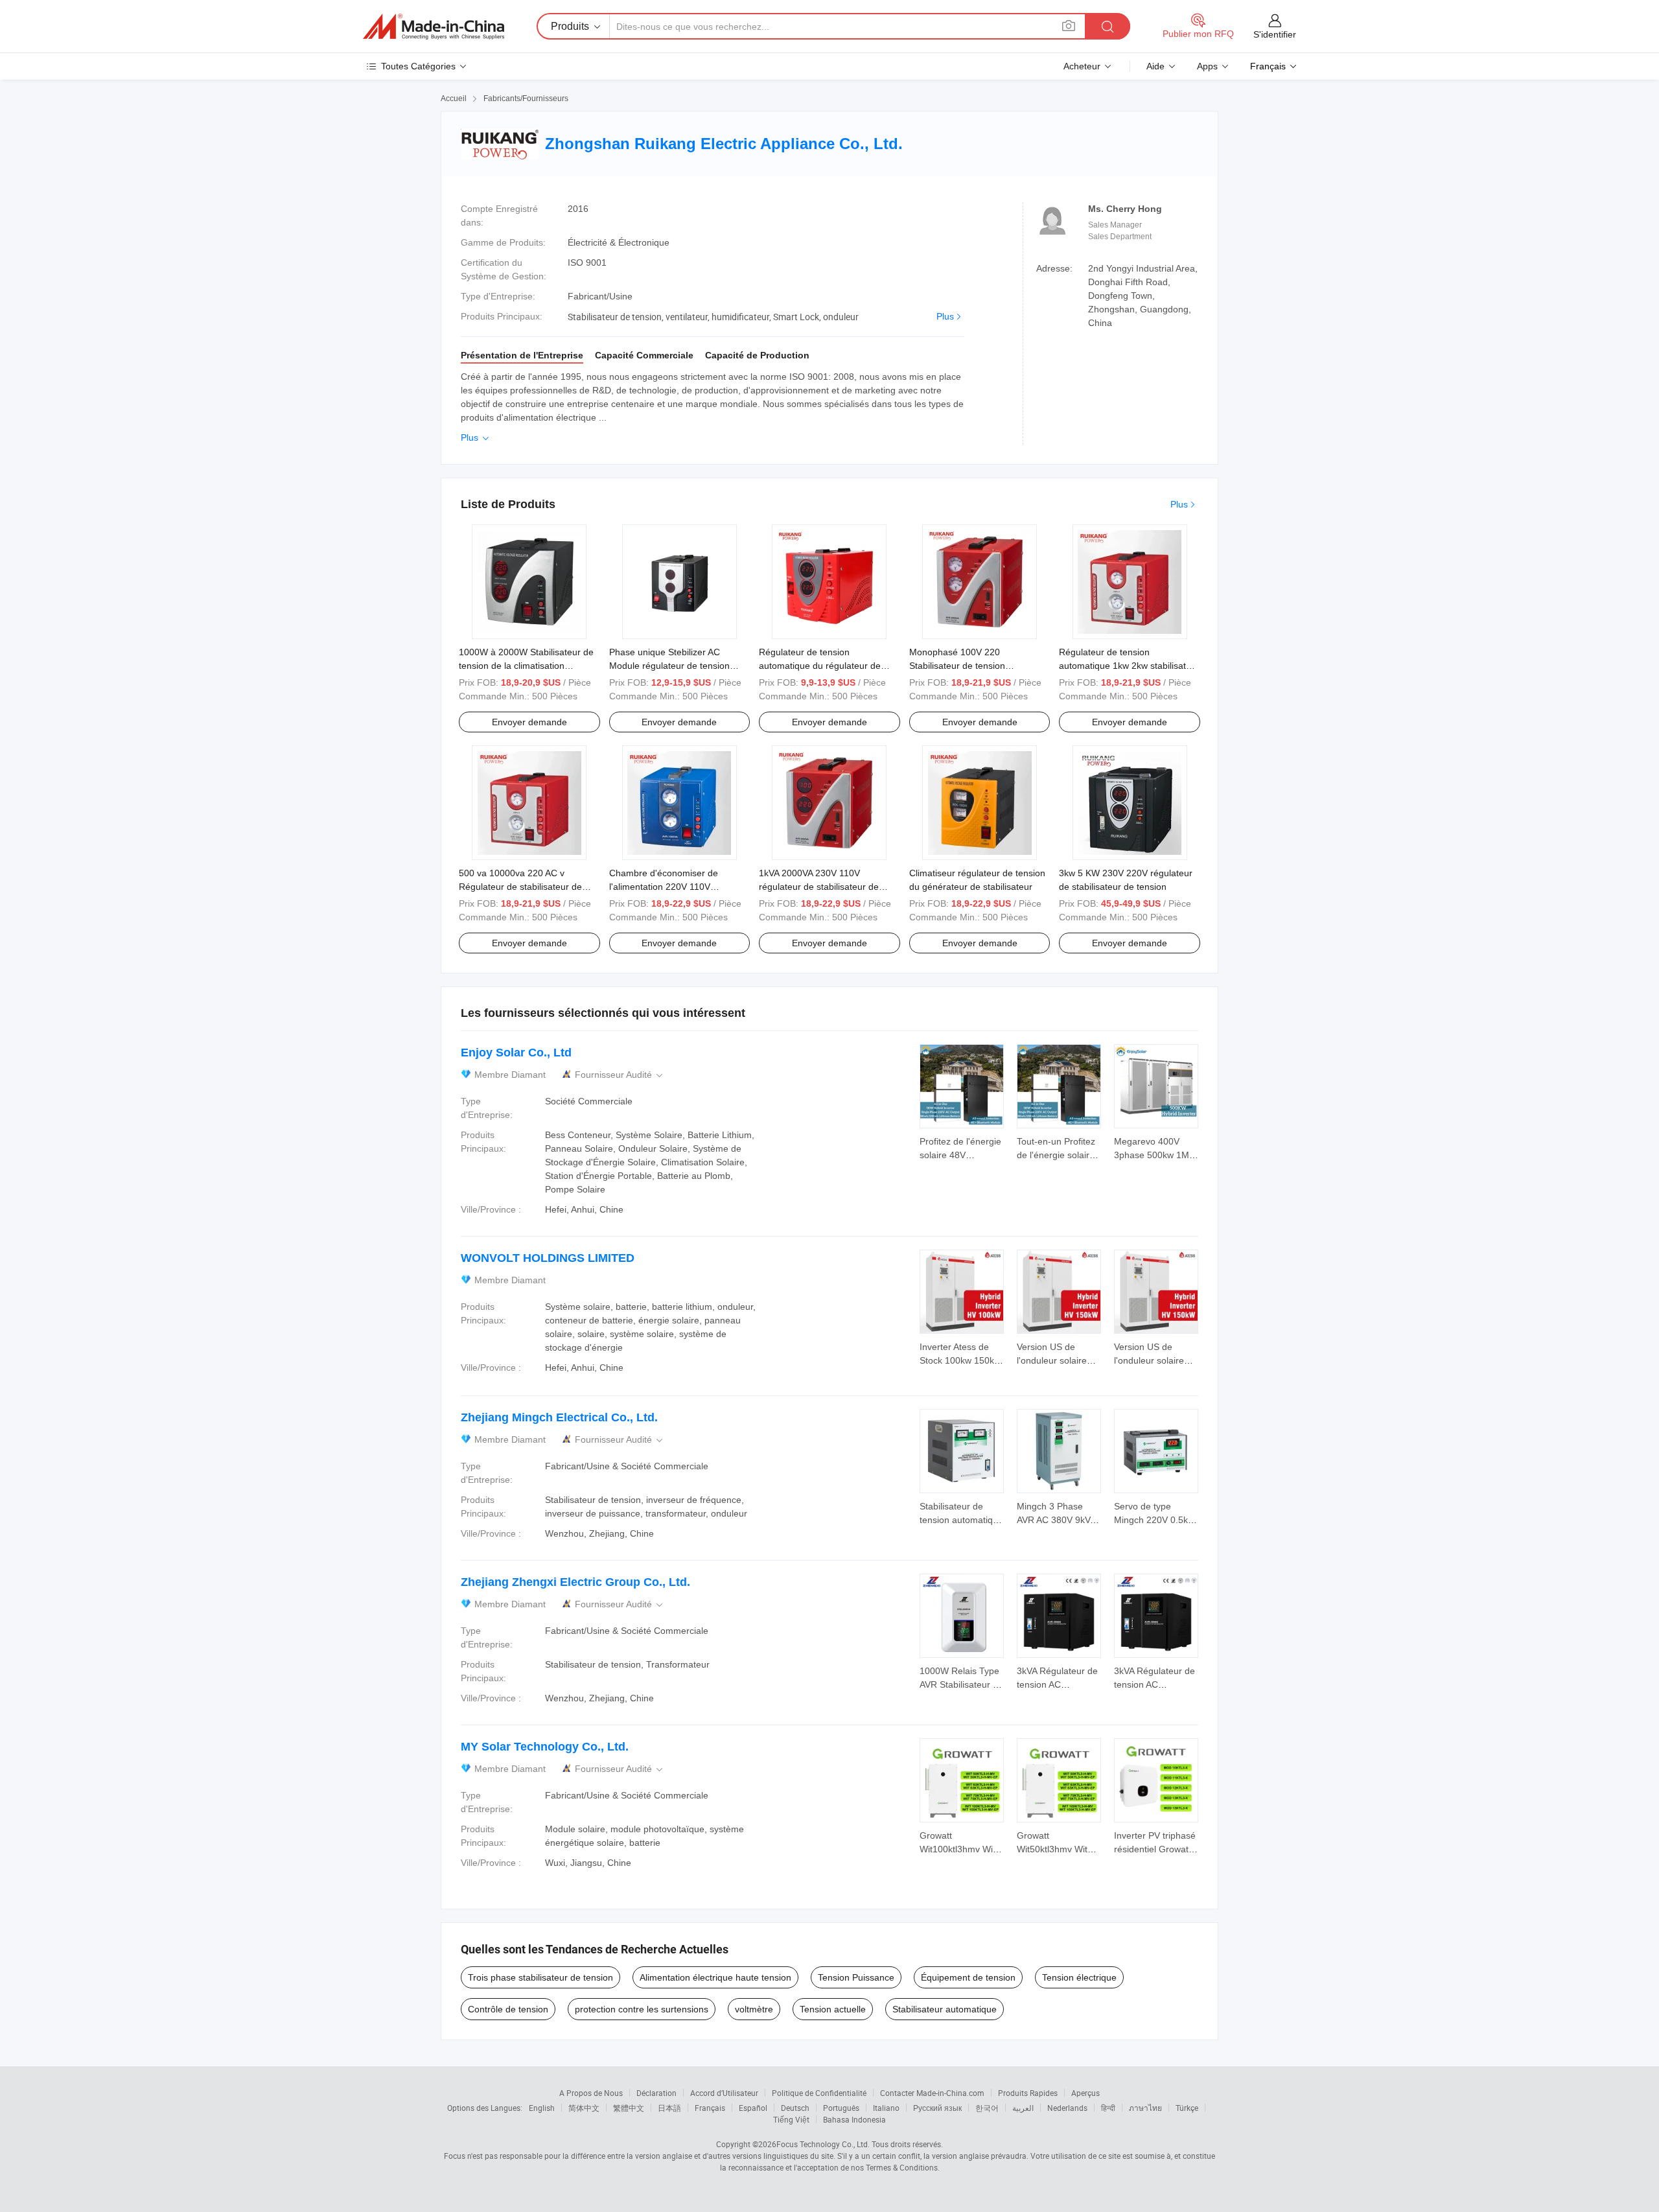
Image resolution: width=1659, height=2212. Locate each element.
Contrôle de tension (508, 2009)
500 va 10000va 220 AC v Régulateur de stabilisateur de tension (520, 887)
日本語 (669, 2108)
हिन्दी (1108, 2108)
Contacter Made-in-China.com (932, 2093)
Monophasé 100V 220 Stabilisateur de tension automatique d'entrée (957, 666)
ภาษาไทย (1145, 2108)
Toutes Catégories (418, 66)
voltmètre (754, 2009)
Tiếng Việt (791, 2119)
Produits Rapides (1028, 2093)
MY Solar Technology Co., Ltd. (545, 1747)
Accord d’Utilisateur (724, 2093)
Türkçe (1187, 2108)
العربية (1023, 2108)
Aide (1155, 66)
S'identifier (1275, 34)
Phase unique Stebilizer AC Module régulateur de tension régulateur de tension (669, 666)
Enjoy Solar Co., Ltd (516, 1053)
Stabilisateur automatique (945, 2009)
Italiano (886, 2108)
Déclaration (656, 2093)
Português (841, 2108)
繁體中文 (629, 2108)
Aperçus (1085, 2093)
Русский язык (937, 2108)
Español (753, 2108)
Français (710, 2108)
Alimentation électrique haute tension (715, 1977)
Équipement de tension (968, 1977)
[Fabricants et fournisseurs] (434, 27)
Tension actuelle (833, 2009)
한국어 (987, 2108)
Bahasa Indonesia (854, 2119)
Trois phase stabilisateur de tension (540, 1977)
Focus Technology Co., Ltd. (823, 2144)
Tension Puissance (856, 1977)
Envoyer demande (529, 722)
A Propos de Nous (591, 2093)
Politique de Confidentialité (819, 2093)
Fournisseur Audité (620, 1075)
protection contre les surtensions (642, 2009)
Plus (945, 316)
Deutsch (795, 2108)
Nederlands (1067, 2108)
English (542, 2108)
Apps (1207, 66)
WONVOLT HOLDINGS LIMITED (548, 1258)
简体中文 (584, 2108)
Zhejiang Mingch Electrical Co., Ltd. (559, 1417)
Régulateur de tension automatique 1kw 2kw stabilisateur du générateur (1129, 666)
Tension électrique (1079, 1977)
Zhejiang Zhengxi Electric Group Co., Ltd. (575, 1582)
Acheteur (1082, 66)
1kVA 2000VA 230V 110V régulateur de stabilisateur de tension (819, 887)
